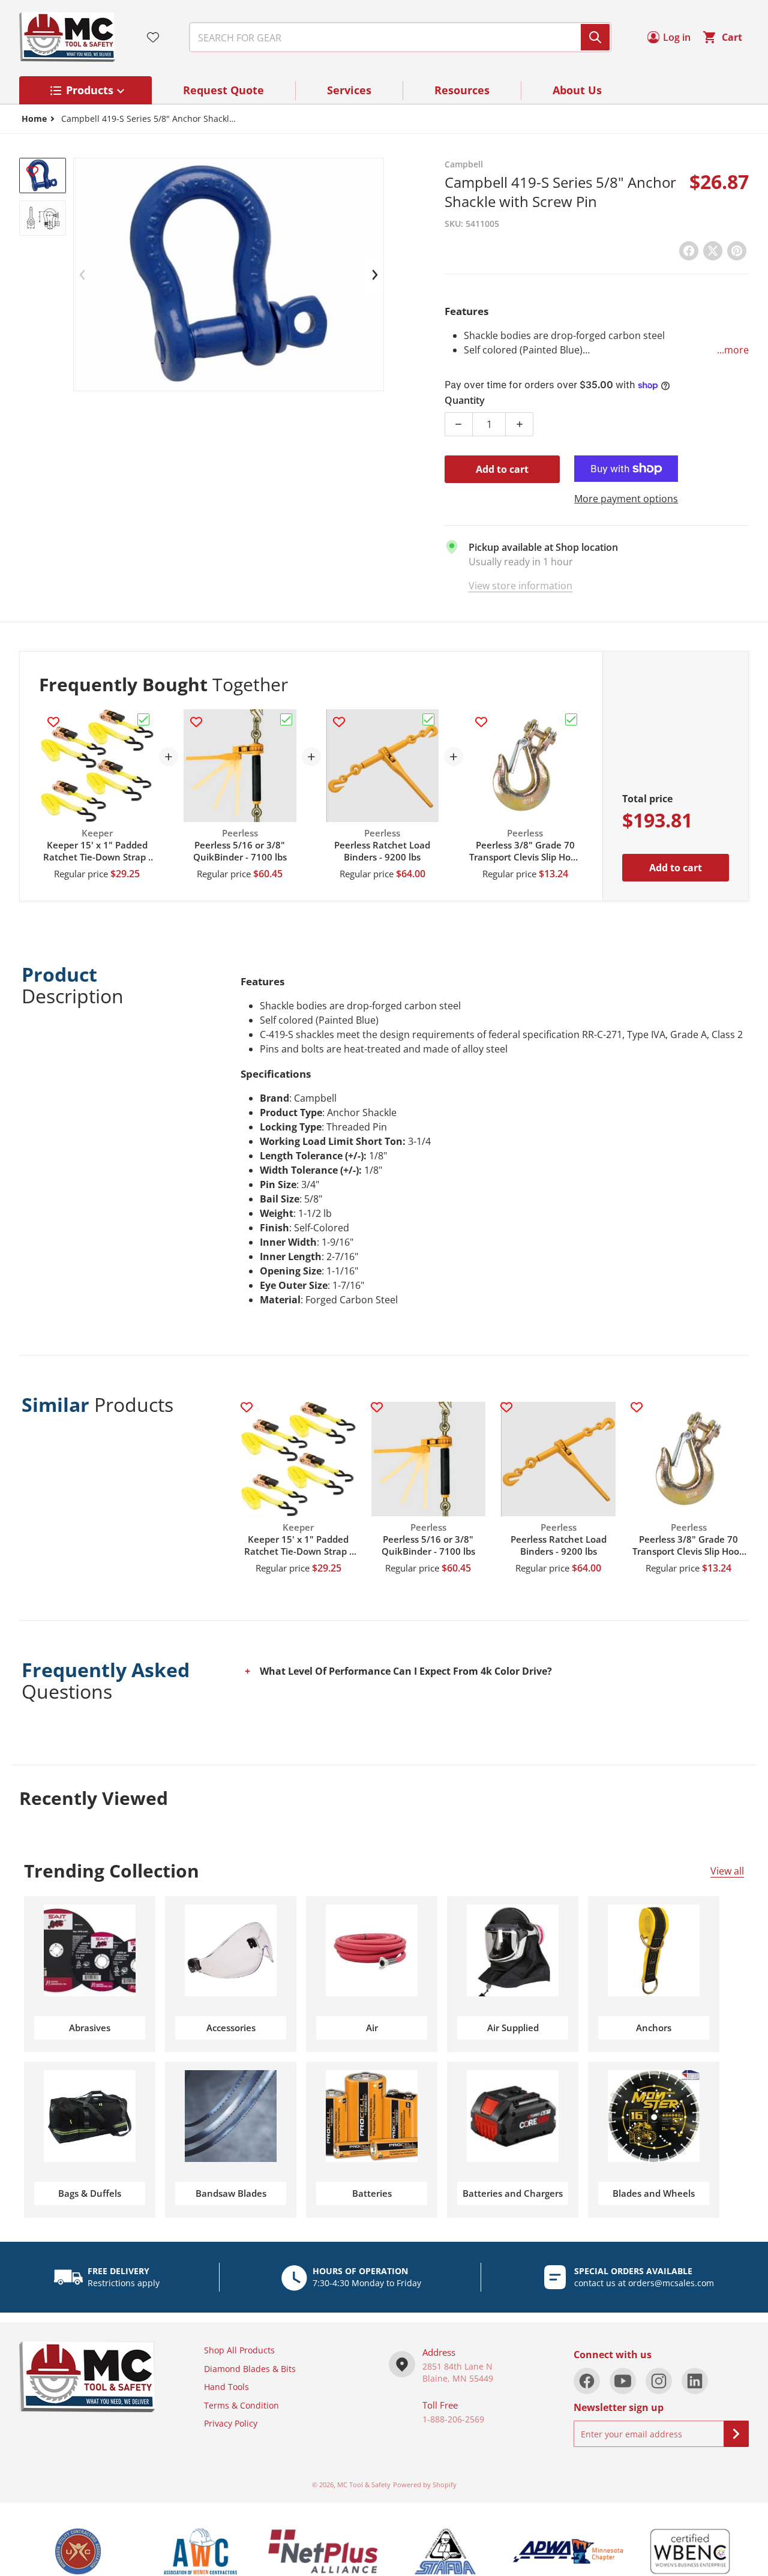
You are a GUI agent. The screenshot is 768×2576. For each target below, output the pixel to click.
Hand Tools (226, 2387)
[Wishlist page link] (153, 37)
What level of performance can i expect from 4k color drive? (406, 1671)
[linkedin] (695, 2381)
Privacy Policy (231, 2423)
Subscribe (736, 2434)
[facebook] (587, 2381)
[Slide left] (83, 275)
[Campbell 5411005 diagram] (43, 218)
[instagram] (659, 2381)
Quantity (465, 400)
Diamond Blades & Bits (250, 2369)
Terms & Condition (241, 2405)
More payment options (626, 499)
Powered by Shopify (425, 2484)
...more (733, 350)
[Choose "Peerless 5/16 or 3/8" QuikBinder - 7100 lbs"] (286, 719)
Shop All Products (239, 2350)
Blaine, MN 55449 (458, 2378)
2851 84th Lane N (457, 2366)
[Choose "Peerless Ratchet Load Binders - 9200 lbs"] (428, 719)
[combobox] (395, 37)
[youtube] (623, 2381)
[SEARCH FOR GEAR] (595, 37)
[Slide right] (374, 275)
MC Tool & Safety (364, 2484)
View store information (520, 586)
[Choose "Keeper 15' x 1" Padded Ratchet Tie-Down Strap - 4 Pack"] (143, 719)
